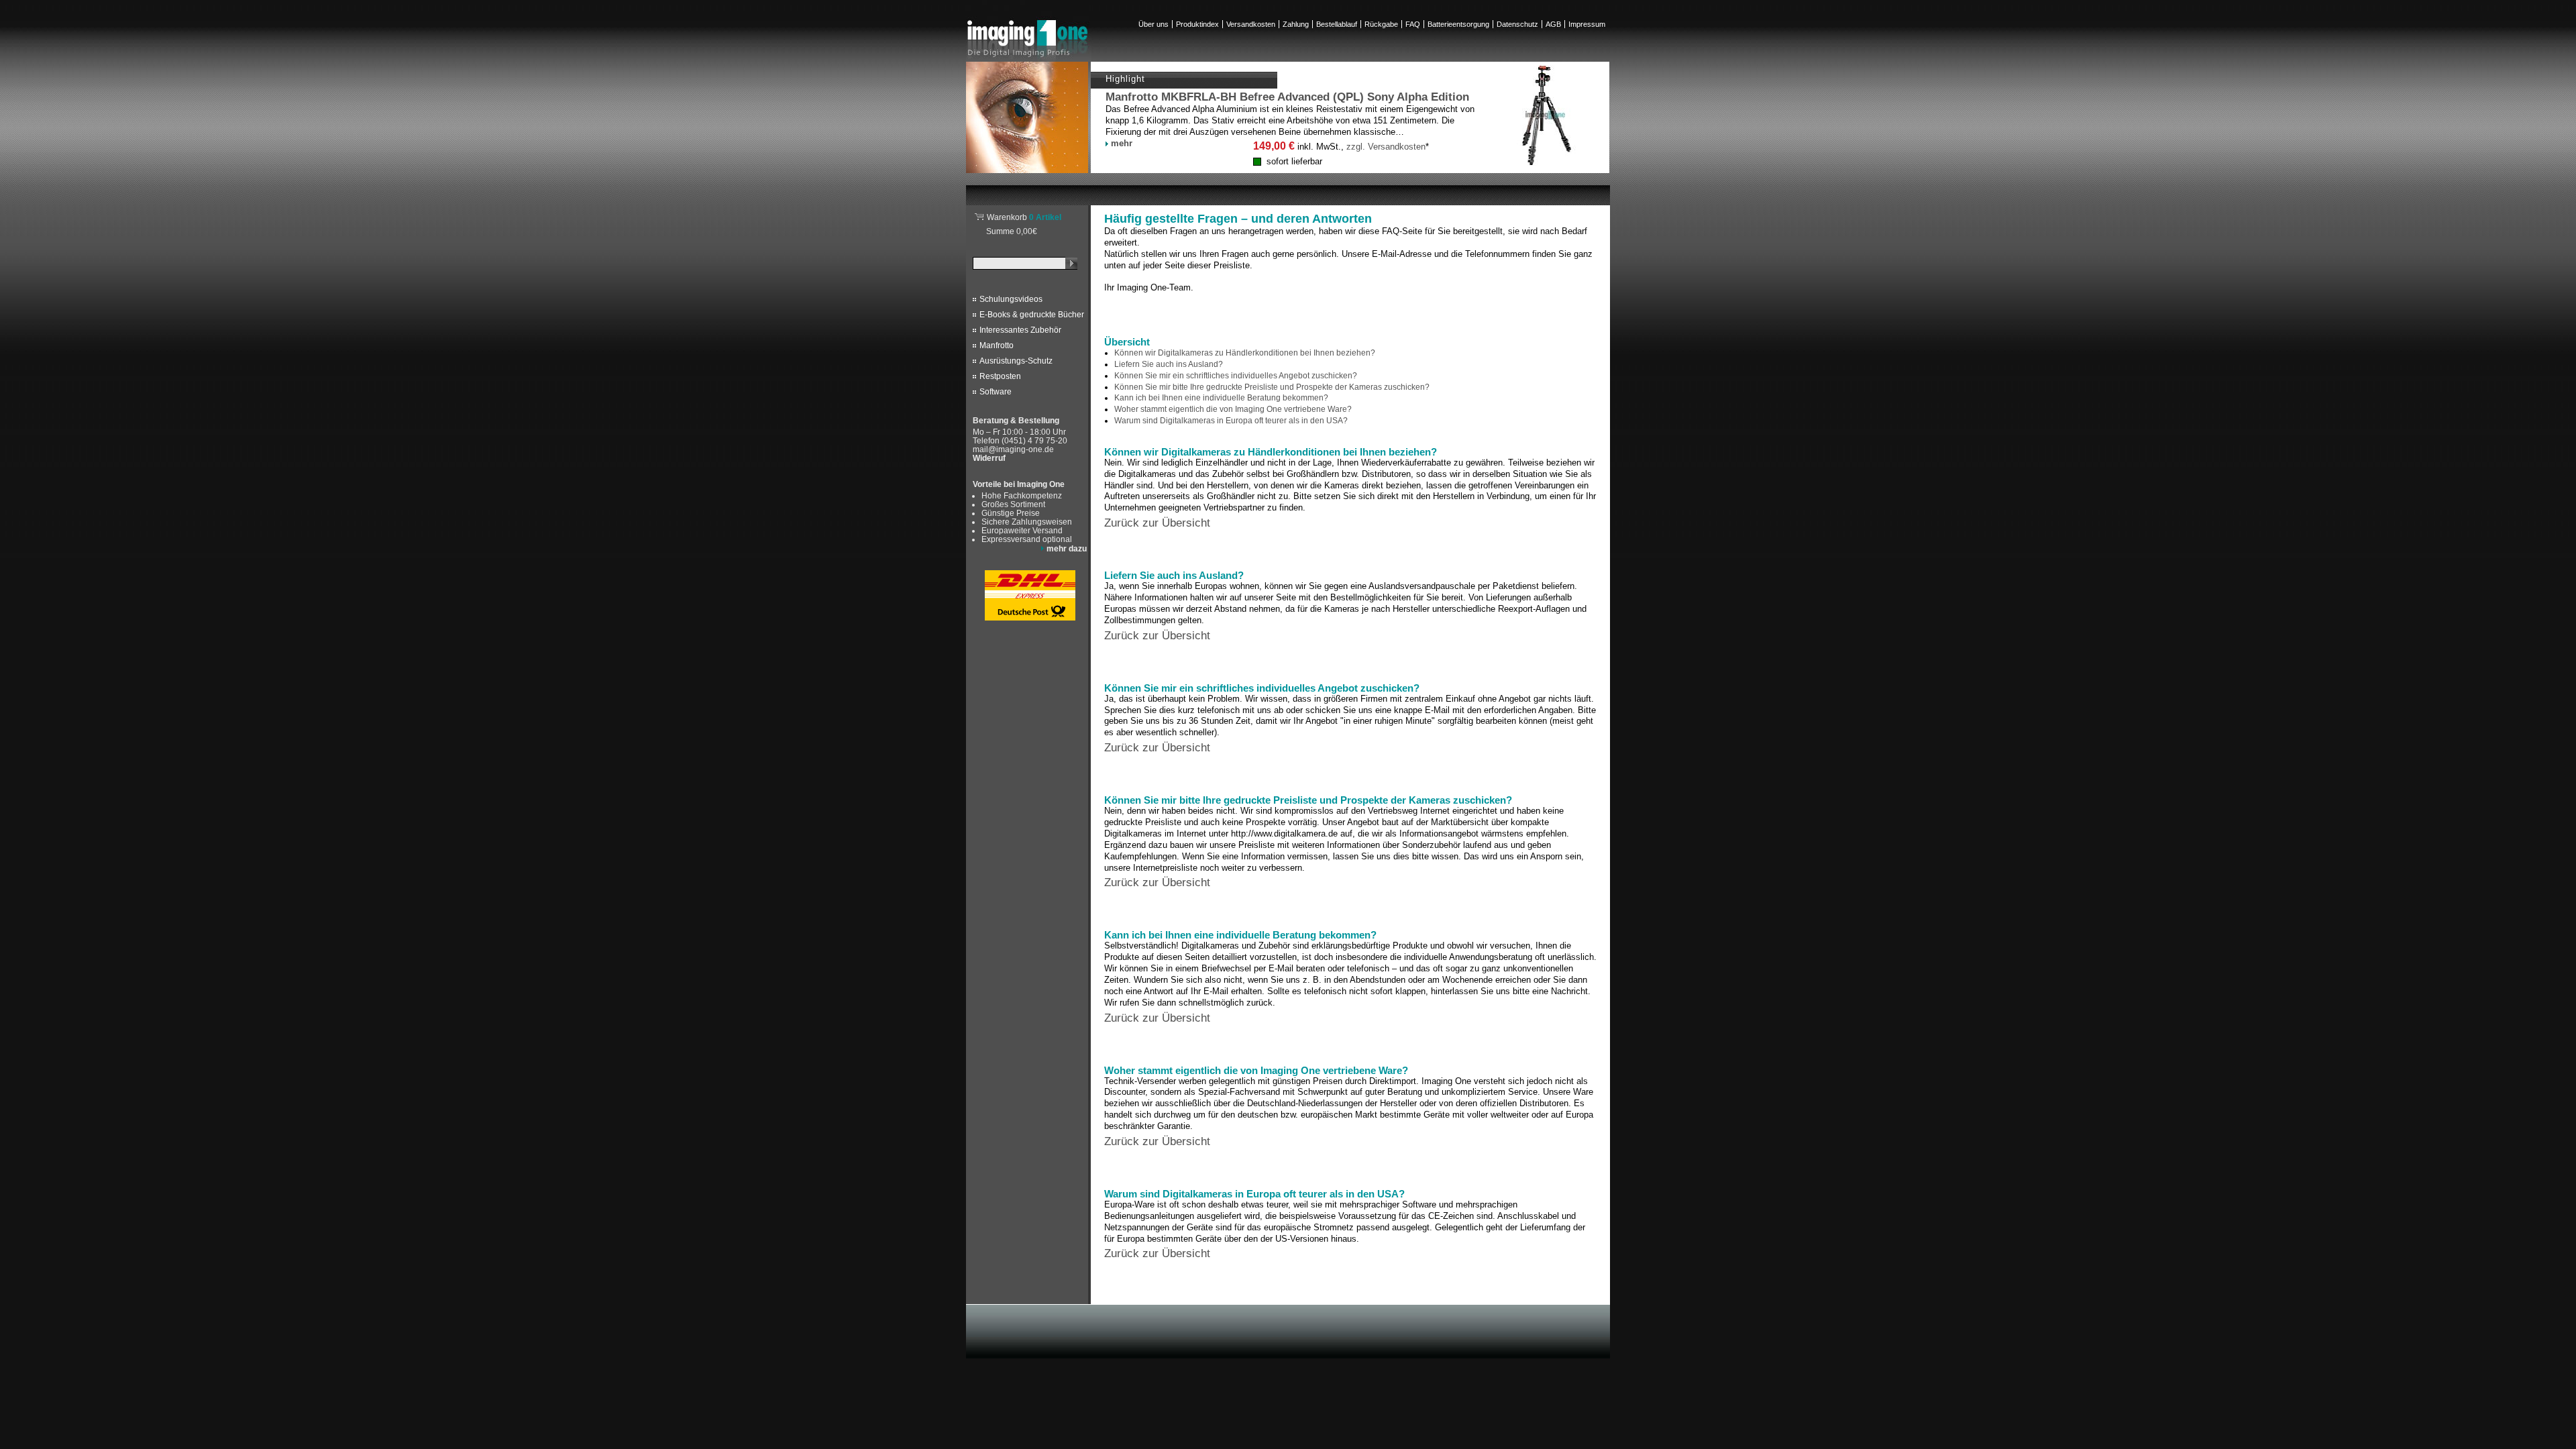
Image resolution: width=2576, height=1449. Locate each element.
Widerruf (989, 458)
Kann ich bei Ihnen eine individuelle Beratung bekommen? (1221, 398)
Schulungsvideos (1011, 299)
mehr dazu (1067, 548)
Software (996, 392)
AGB (1553, 24)
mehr (1122, 143)
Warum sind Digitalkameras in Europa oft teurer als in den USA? (1231, 421)
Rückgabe (1381, 24)
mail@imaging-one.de (1013, 449)
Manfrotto (997, 345)
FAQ (1413, 24)
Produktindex (1197, 24)
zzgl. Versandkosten (1386, 147)
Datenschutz (1517, 24)
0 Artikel (1024, 217)
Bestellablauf (1337, 24)
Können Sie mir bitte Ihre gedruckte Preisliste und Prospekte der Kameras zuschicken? (1272, 387)
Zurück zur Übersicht (1157, 523)
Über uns (1153, 24)
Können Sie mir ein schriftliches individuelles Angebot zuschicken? (1236, 376)
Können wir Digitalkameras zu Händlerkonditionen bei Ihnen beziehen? (1245, 353)
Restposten (1000, 376)
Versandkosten (1251, 24)
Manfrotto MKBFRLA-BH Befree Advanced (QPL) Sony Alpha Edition (1287, 97)
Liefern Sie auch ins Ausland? (1169, 364)
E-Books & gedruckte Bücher (1032, 315)
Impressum (1587, 24)
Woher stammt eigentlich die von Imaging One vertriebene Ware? (1233, 409)
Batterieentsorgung (1458, 24)
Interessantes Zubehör (1020, 330)
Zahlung (1296, 24)
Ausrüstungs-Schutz (1016, 361)
